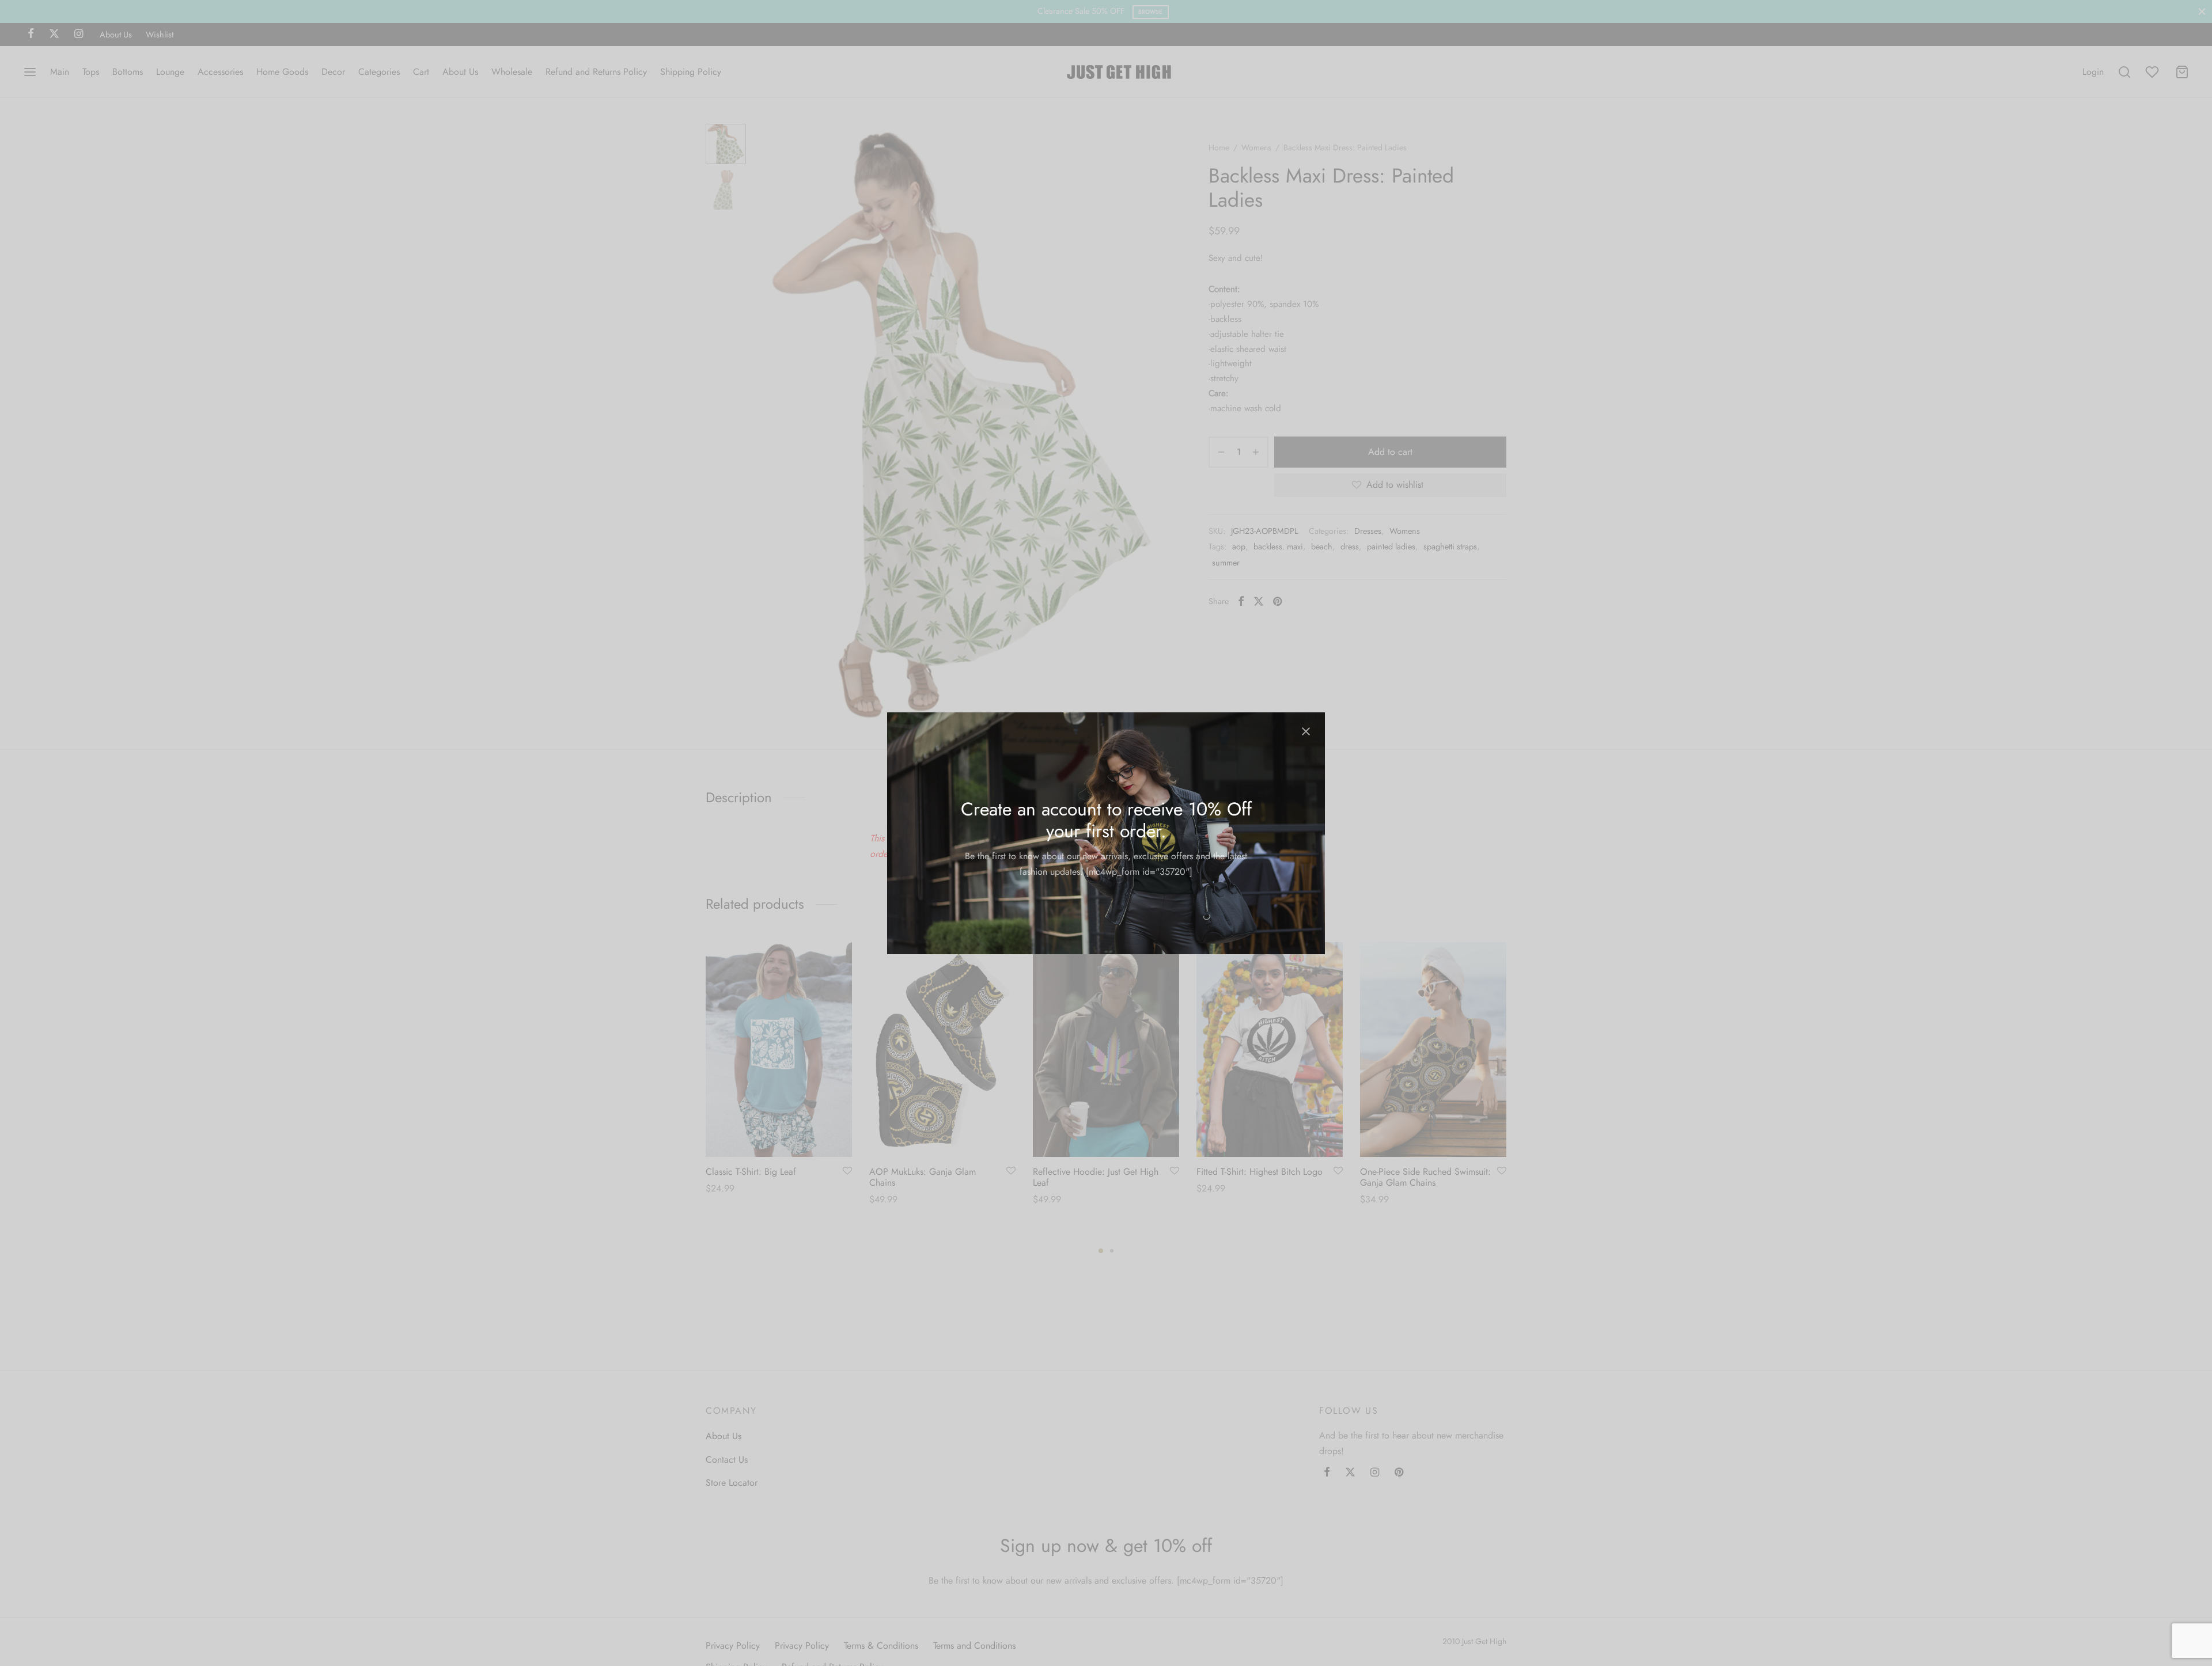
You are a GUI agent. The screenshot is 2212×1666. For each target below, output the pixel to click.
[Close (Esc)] (1306, 731)
